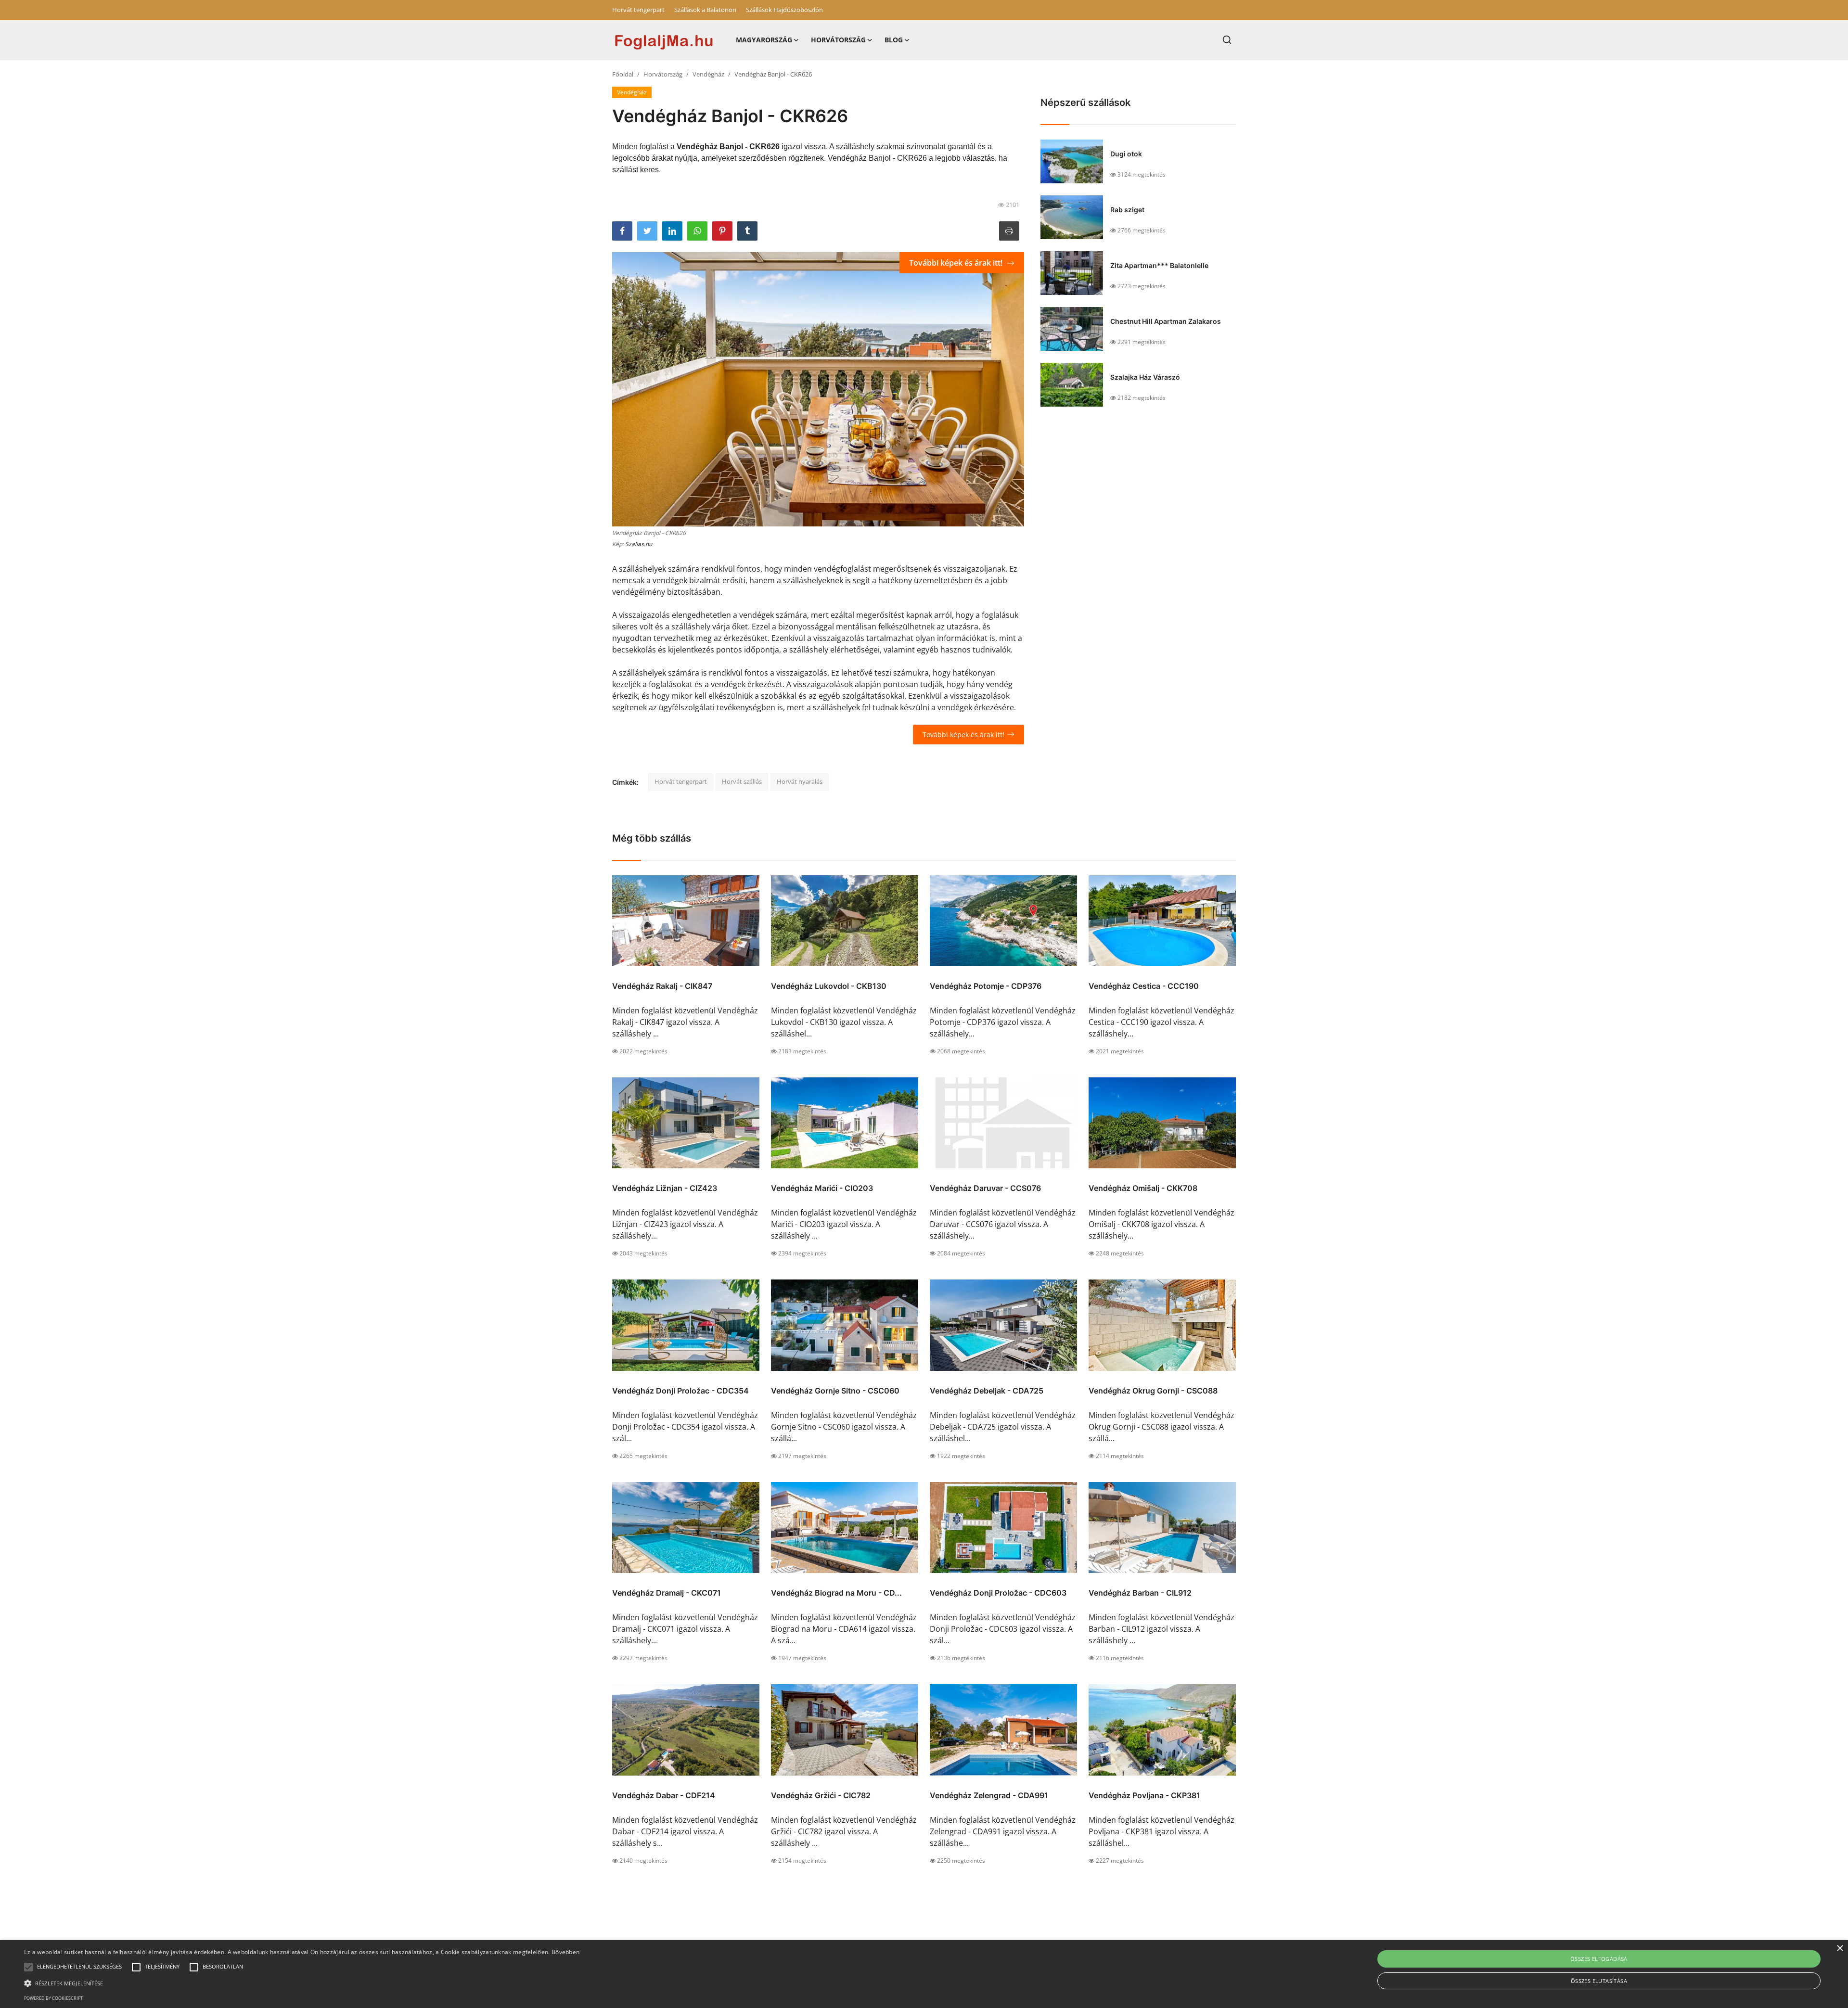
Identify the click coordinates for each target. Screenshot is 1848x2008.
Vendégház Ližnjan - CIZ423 (665, 1188)
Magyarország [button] (764, 40)
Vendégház (708, 74)
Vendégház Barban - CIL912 (1140, 1593)
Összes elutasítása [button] (1599, 1981)
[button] (28, 1967)
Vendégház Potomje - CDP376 (986, 986)
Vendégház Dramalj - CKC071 (667, 1593)
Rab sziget (1127, 210)
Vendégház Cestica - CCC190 (1144, 986)
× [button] (1840, 1949)
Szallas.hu (639, 544)
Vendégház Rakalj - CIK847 (662, 986)
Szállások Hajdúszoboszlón (784, 10)
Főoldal (623, 74)
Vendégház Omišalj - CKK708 (1143, 1188)
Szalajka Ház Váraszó (1145, 377)
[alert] (924, 1974)
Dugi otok (1126, 154)
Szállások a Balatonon (705, 10)
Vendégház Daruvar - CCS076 (985, 1188)
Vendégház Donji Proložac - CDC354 (680, 1391)
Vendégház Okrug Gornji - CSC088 (1153, 1391)
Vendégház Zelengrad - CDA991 (989, 1795)
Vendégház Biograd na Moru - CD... (836, 1593)
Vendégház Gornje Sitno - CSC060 (835, 1391)
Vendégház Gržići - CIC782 (821, 1795)
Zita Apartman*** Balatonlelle (1159, 265)
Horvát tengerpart (638, 10)
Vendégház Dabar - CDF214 (664, 1795)
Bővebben (565, 1952)
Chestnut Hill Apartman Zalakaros (1166, 321)
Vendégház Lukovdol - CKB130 (829, 986)
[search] (1227, 40)
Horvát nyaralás (800, 781)
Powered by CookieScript (53, 1998)
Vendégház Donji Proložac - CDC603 (998, 1593)
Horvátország (663, 74)
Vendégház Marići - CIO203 (822, 1188)
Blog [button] (894, 40)
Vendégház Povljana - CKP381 (1144, 1795)
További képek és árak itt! (957, 263)
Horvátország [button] (838, 40)
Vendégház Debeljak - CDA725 (987, 1391)
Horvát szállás (742, 781)
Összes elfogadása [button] (1599, 1959)
